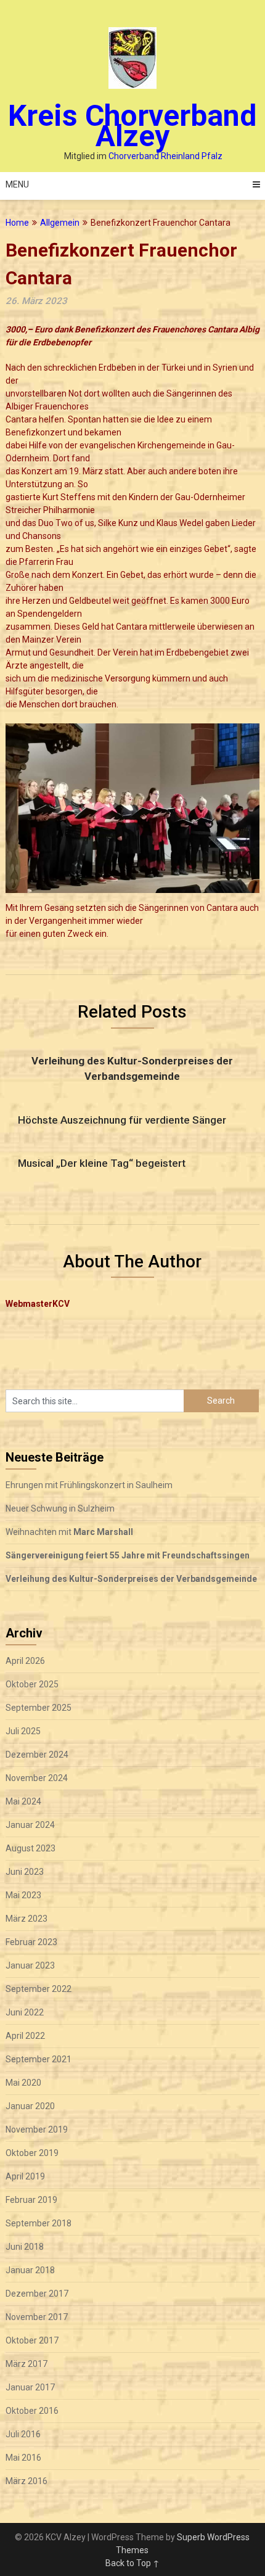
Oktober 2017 (32, 2340)
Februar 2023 (31, 1942)
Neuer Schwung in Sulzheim (60, 1508)
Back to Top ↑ (132, 2563)
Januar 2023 (30, 1965)
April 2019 (25, 2176)
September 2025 (39, 1708)
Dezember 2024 (37, 1755)
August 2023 (31, 1848)
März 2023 (26, 1919)
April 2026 (25, 1661)
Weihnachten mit (69, 1532)
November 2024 (37, 1778)
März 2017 (26, 2364)
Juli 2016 (23, 2434)
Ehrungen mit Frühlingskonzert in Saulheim (89, 1485)
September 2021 (39, 2059)
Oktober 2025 (32, 1684)
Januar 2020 (30, 2106)
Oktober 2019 (32, 2153)
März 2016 (26, 2481)
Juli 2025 (23, 1731)
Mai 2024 (23, 1801)
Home (17, 223)
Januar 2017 (30, 2387)
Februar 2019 (31, 2200)
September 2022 (39, 1989)
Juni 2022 (25, 2012)
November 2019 (37, 2130)
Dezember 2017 (37, 2294)
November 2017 (37, 2317)
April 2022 (25, 2036)
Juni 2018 (25, 2247)
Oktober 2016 (32, 2411)
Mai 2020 (23, 2083)
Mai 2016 (23, 2458)
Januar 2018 (30, 2270)
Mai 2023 (23, 1895)
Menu (17, 184)
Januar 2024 (30, 1825)
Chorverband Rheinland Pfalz (165, 156)
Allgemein (60, 223)
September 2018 (39, 2223)
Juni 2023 (25, 1872)
